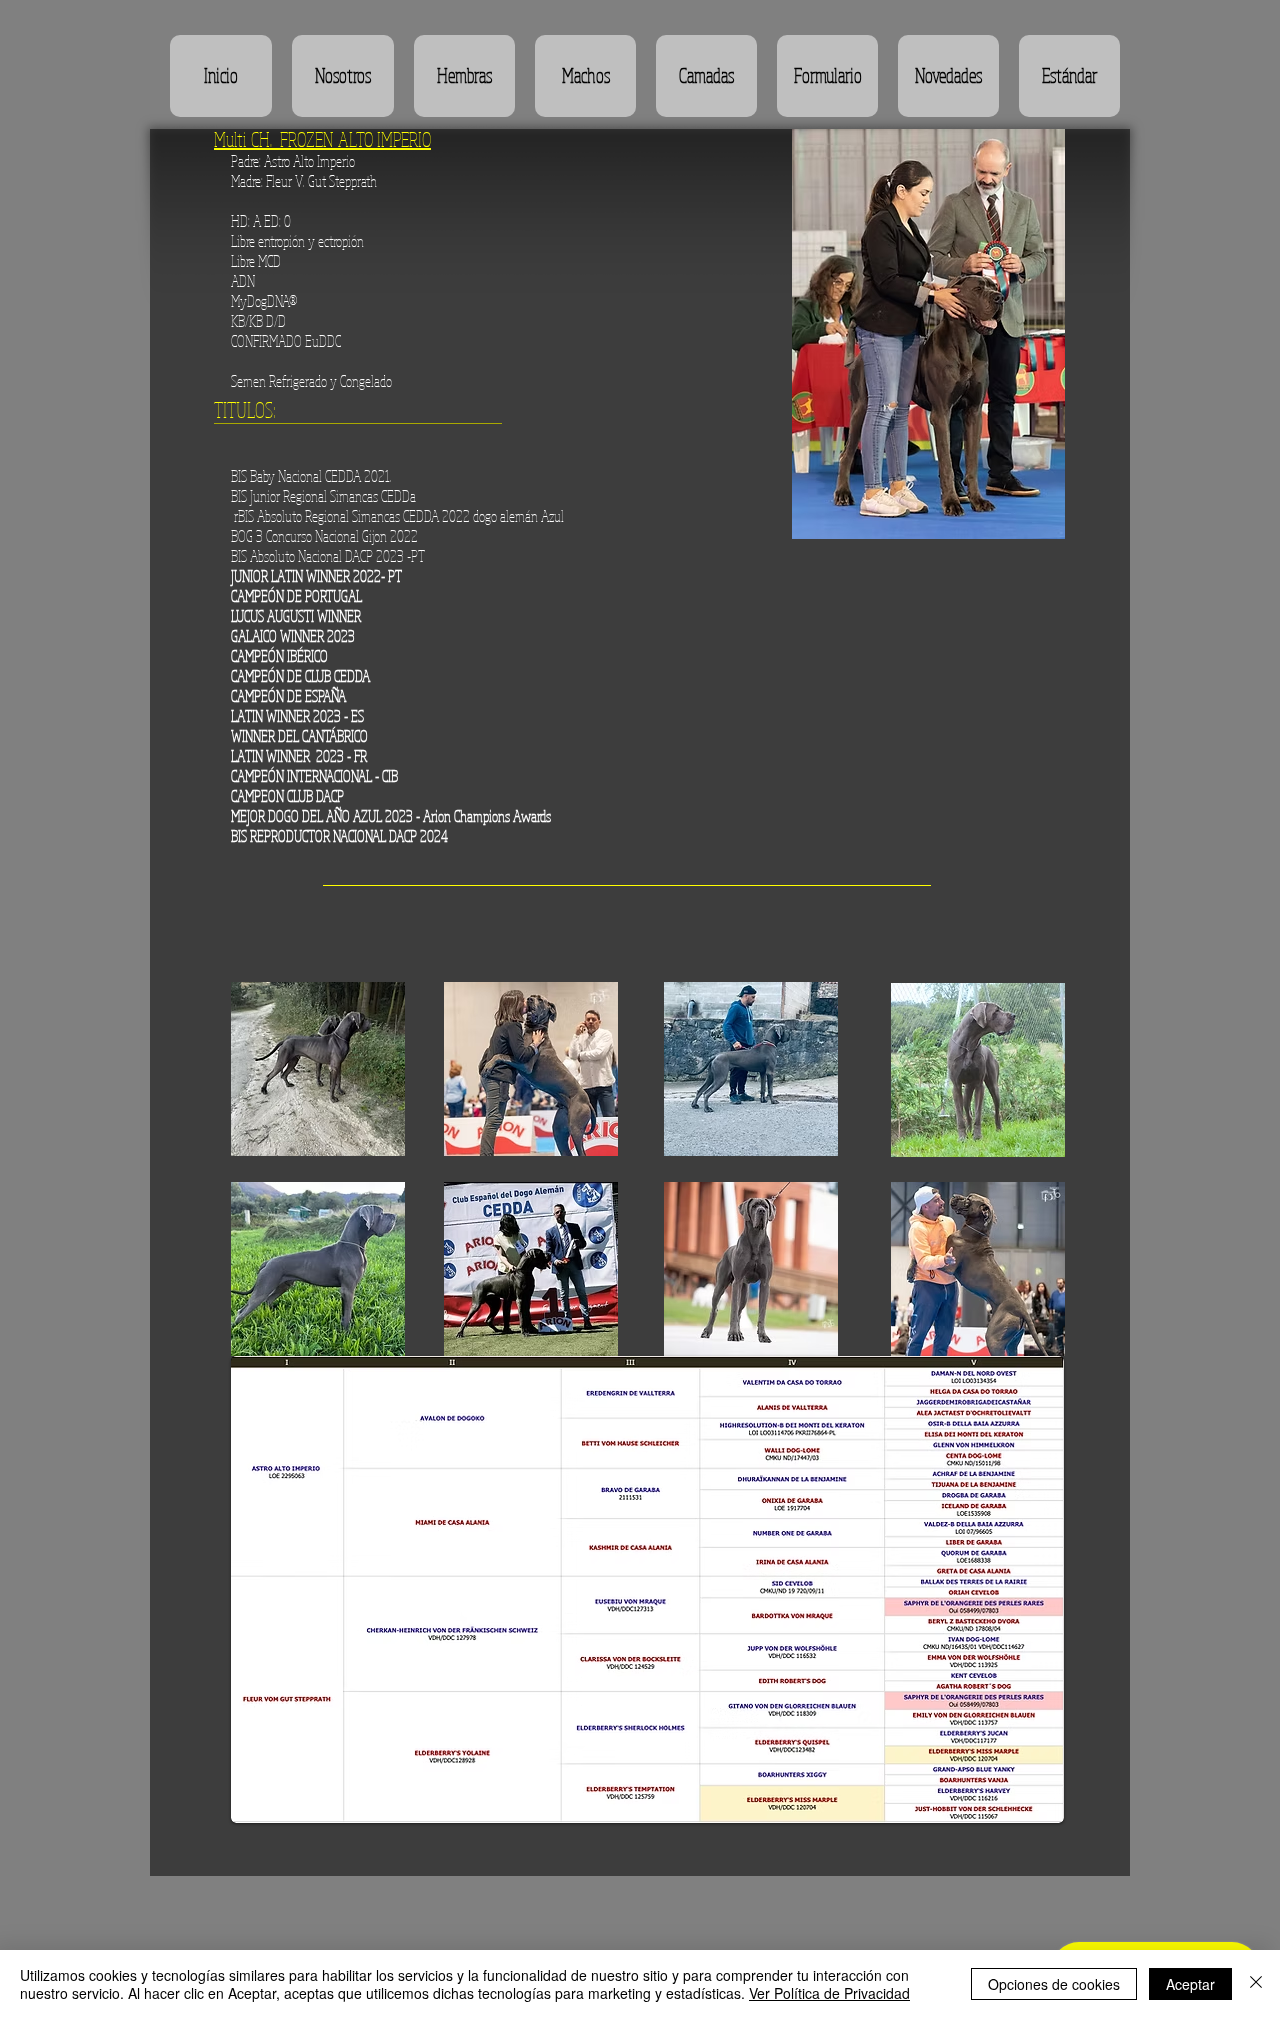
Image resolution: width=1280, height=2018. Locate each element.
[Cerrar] (1256, 1984)
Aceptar (1190, 1984)
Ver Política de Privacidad (829, 1993)
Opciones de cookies (1054, 1984)
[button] (464, 76)
